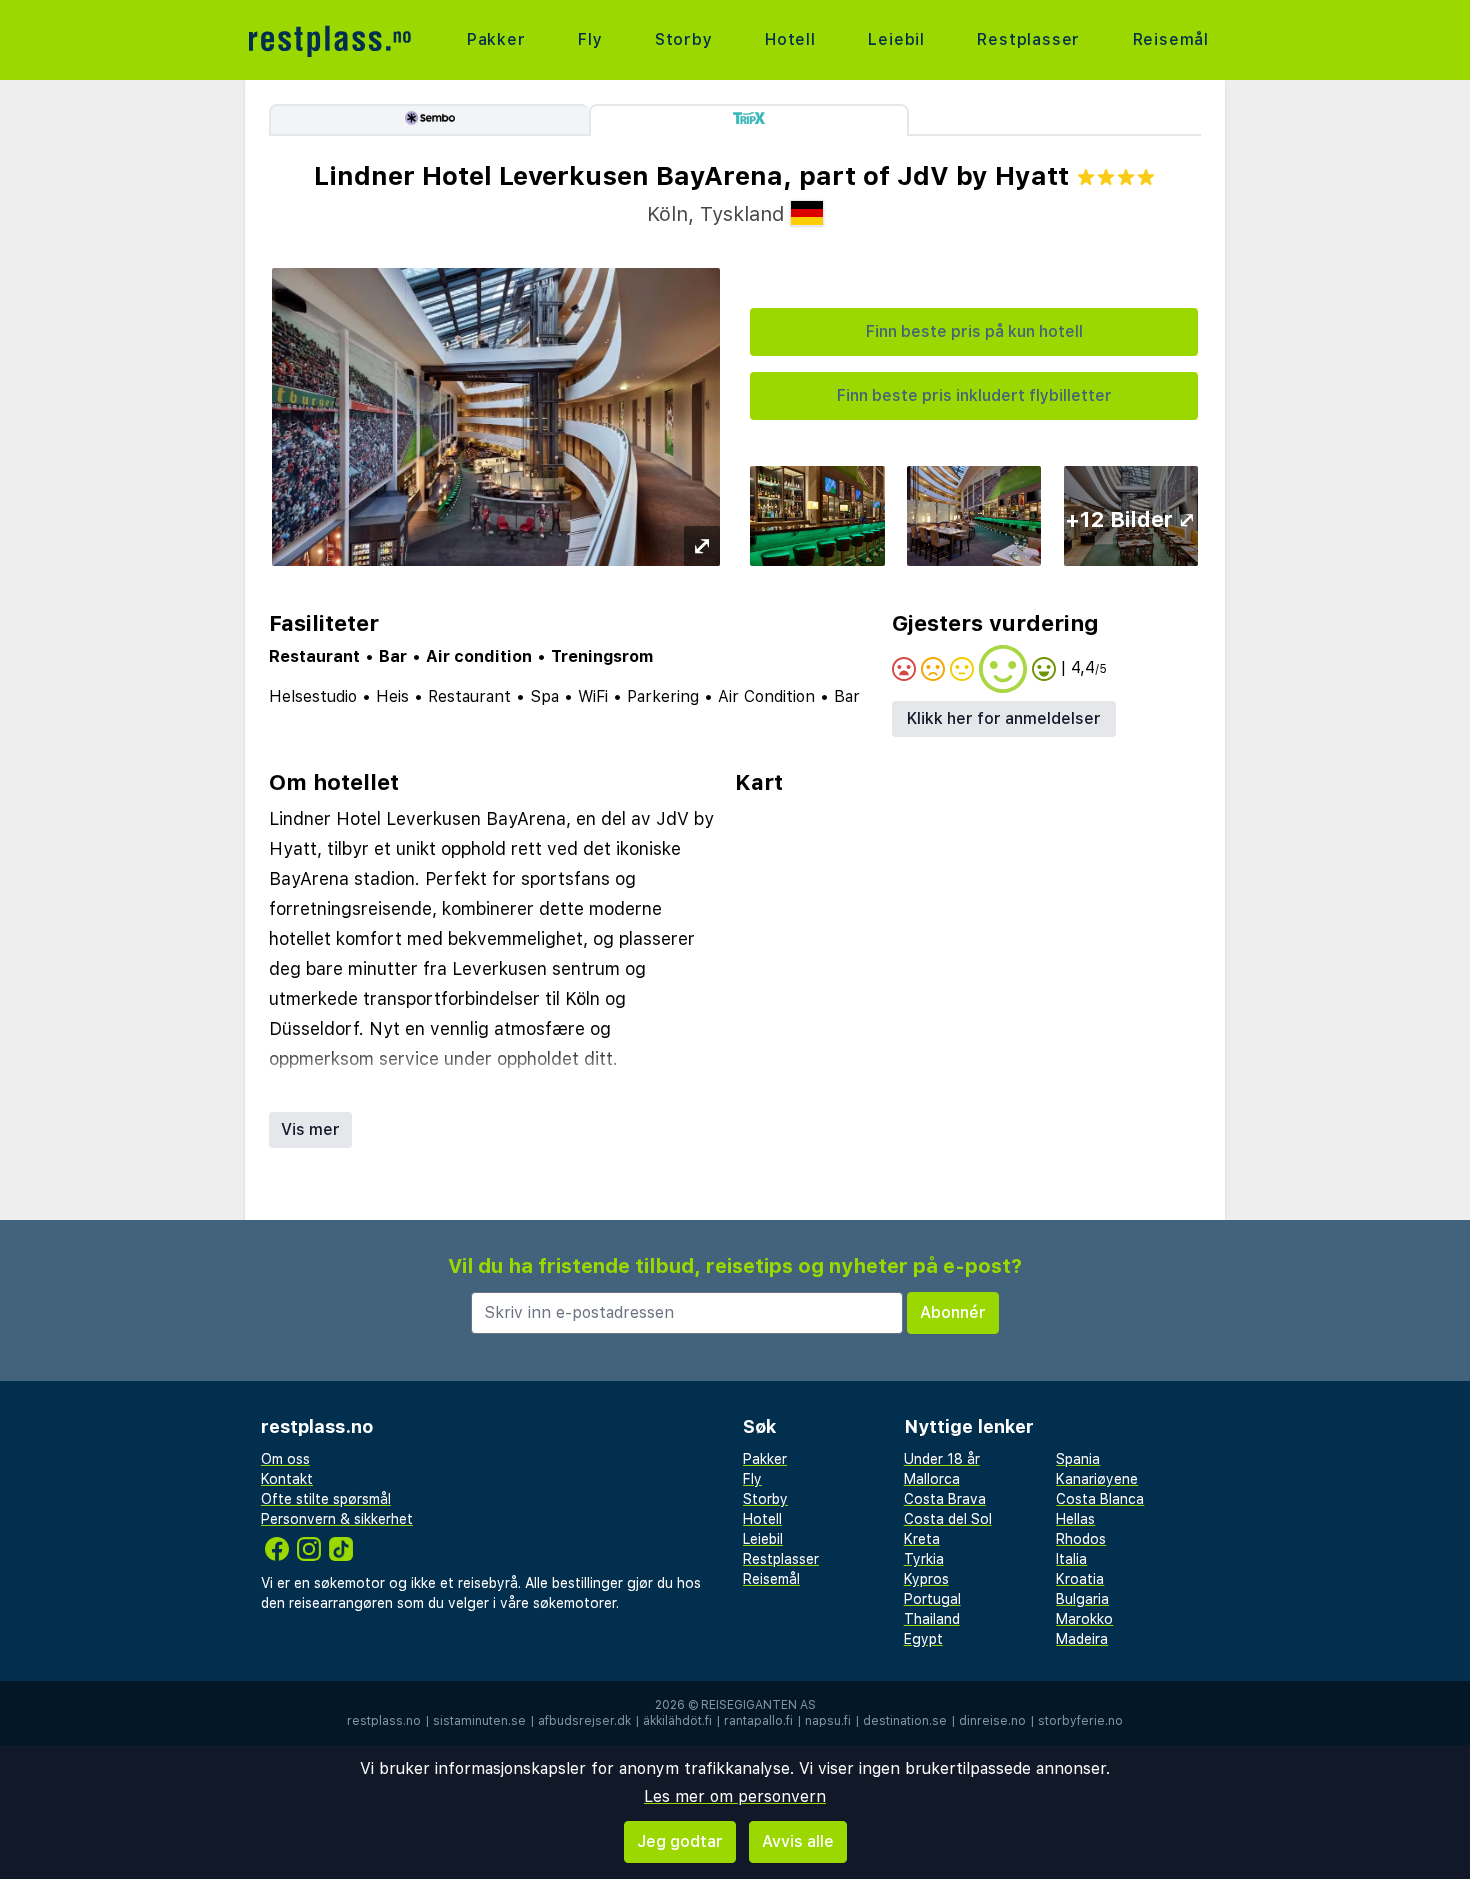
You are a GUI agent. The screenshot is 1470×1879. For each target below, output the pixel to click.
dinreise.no (992, 1721)
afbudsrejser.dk (584, 1721)
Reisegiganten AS (758, 1705)
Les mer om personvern (735, 1796)
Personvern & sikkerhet (337, 1519)
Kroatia (1080, 1579)
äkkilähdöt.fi (677, 1721)
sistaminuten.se (479, 1721)
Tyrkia (924, 1559)
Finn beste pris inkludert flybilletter (974, 395)
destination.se (905, 1721)
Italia (1071, 1559)
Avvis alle (798, 1841)
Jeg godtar (680, 1841)
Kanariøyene (1097, 1479)
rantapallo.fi (758, 1721)
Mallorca (932, 1479)
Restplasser (1028, 39)
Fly (590, 39)
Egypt (923, 1639)
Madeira (1082, 1639)
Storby (684, 39)
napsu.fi (828, 1721)
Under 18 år (942, 1459)
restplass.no (384, 1721)
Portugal (932, 1599)
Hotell (790, 39)
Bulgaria (1082, 1599)
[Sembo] (429, 120)
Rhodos (1081, 1539)
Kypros (926, 1579)
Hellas (1075, 1519)
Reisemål (1171, 39)
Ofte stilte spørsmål (326, 1499)
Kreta (922, 1539)
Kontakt (287, 1479)
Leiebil (896, 39)
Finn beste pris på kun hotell (974, 331)
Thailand (932, 1619)
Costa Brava (945, 1499)
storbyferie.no (1080, 1721)
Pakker (496, 39)
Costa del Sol (948, 1519)
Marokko (1084, 1619)
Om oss (285, 1459)
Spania (1078, 1459)
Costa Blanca (1100, 1499)
